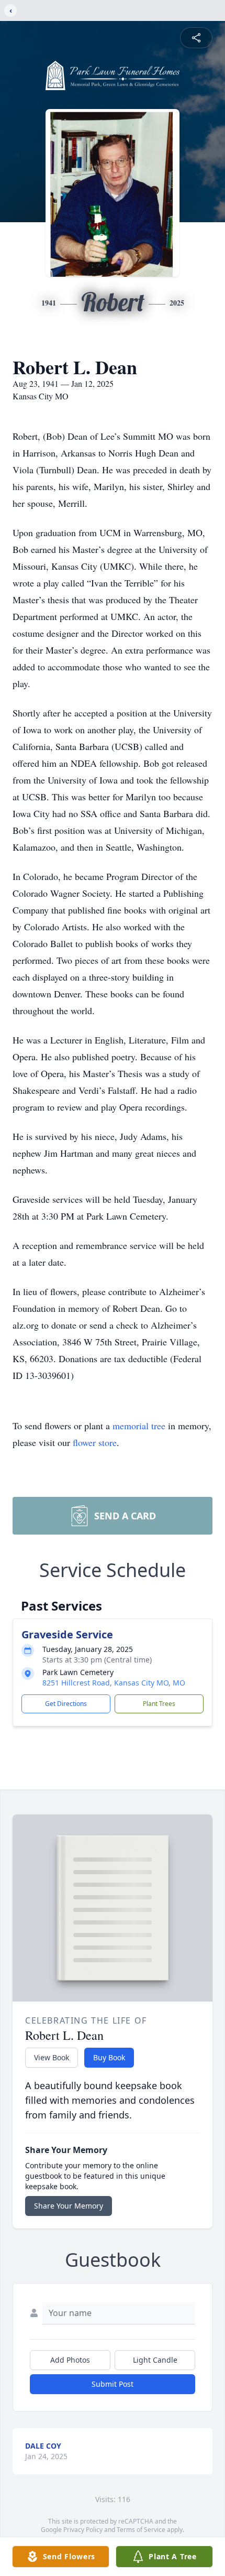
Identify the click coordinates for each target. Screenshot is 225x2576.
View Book (52, 2057)
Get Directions (66, 1704)
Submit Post (113, 2384)
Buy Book (109, 2057)
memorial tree (139, 1426)
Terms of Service (141, 2530)
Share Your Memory (69, 2206)
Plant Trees (159, 1704)
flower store (95, 1442)
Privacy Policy (83, 2530)
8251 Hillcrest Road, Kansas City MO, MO (114, 1683)
